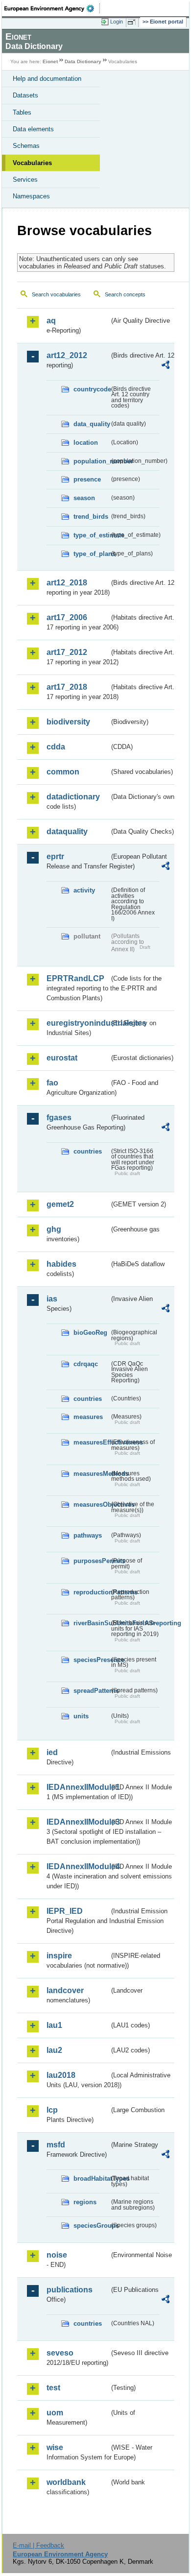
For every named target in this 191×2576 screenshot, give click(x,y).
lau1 (54, 2025)
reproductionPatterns (91, 1592)
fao (52, 1083)
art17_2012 (67, 652)
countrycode (91, 389)
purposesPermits (91, 1561)
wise (55, 2447)
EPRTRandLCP (75, 978)
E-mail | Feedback (38, 2545)
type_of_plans (91, 554)
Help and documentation (47, 79)
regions (85, 2202)
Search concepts (125, 294)
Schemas (26, 146)
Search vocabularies (56, 294)
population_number (91, 461)
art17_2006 (67, 617)
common (63, 772)
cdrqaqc (86, 1364)
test (53, 2388)
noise (57, 2255)
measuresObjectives (91, 1505)
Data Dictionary (83, 61)
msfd (56, 2145)
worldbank (66, 2482)
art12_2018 (67, 583)
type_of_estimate (91, 535)
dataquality (67, 831)
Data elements (33, 129)
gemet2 (60, 1204)
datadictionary (73, 797)
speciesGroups (91, 2226)
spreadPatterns (91, 1691)
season (84, 498)
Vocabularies (32, 163)
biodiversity (68, 722)
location (86, 443)
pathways (88, 1535)
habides (61, 1264)
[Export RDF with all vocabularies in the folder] (166, 366)
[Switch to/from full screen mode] (133, 22)
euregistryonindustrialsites (78, 1023)
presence (87, 479)
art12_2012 (67, 355)
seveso (60, 2353)
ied (52, 1752)
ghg (54, 1229)
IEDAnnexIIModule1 (78, 1787)
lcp (52, 2110)
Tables (22, 112)
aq (51, 321)
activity (84, 890)
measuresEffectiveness (91, 1442)
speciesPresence (91, 1660)
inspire (59, 1956)
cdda (56, 747)
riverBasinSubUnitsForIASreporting (91, 1623)
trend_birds (91, 517)
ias (52, 1299)
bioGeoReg (90, 1333)
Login (117, 22)
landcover (65, 1990)
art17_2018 (67, 687)
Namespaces (31, 196)
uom (55, 2413)
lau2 (54, 2050)
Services (25, 180)
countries (88, 1151)
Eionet (50, 61)
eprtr (55, 856)
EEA (52, 8)
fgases (59, 1118)
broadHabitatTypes (91, 2179)
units (81, 1716)
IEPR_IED (65, 1911)
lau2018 (61, 2075)
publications (70, 2290)
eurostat (62, 1058)
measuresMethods (91, 1474)
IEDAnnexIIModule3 (78, 1822)
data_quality (91, 424)
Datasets (25, 95)
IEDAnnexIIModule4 (78, 1866)
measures (88, 1417)
